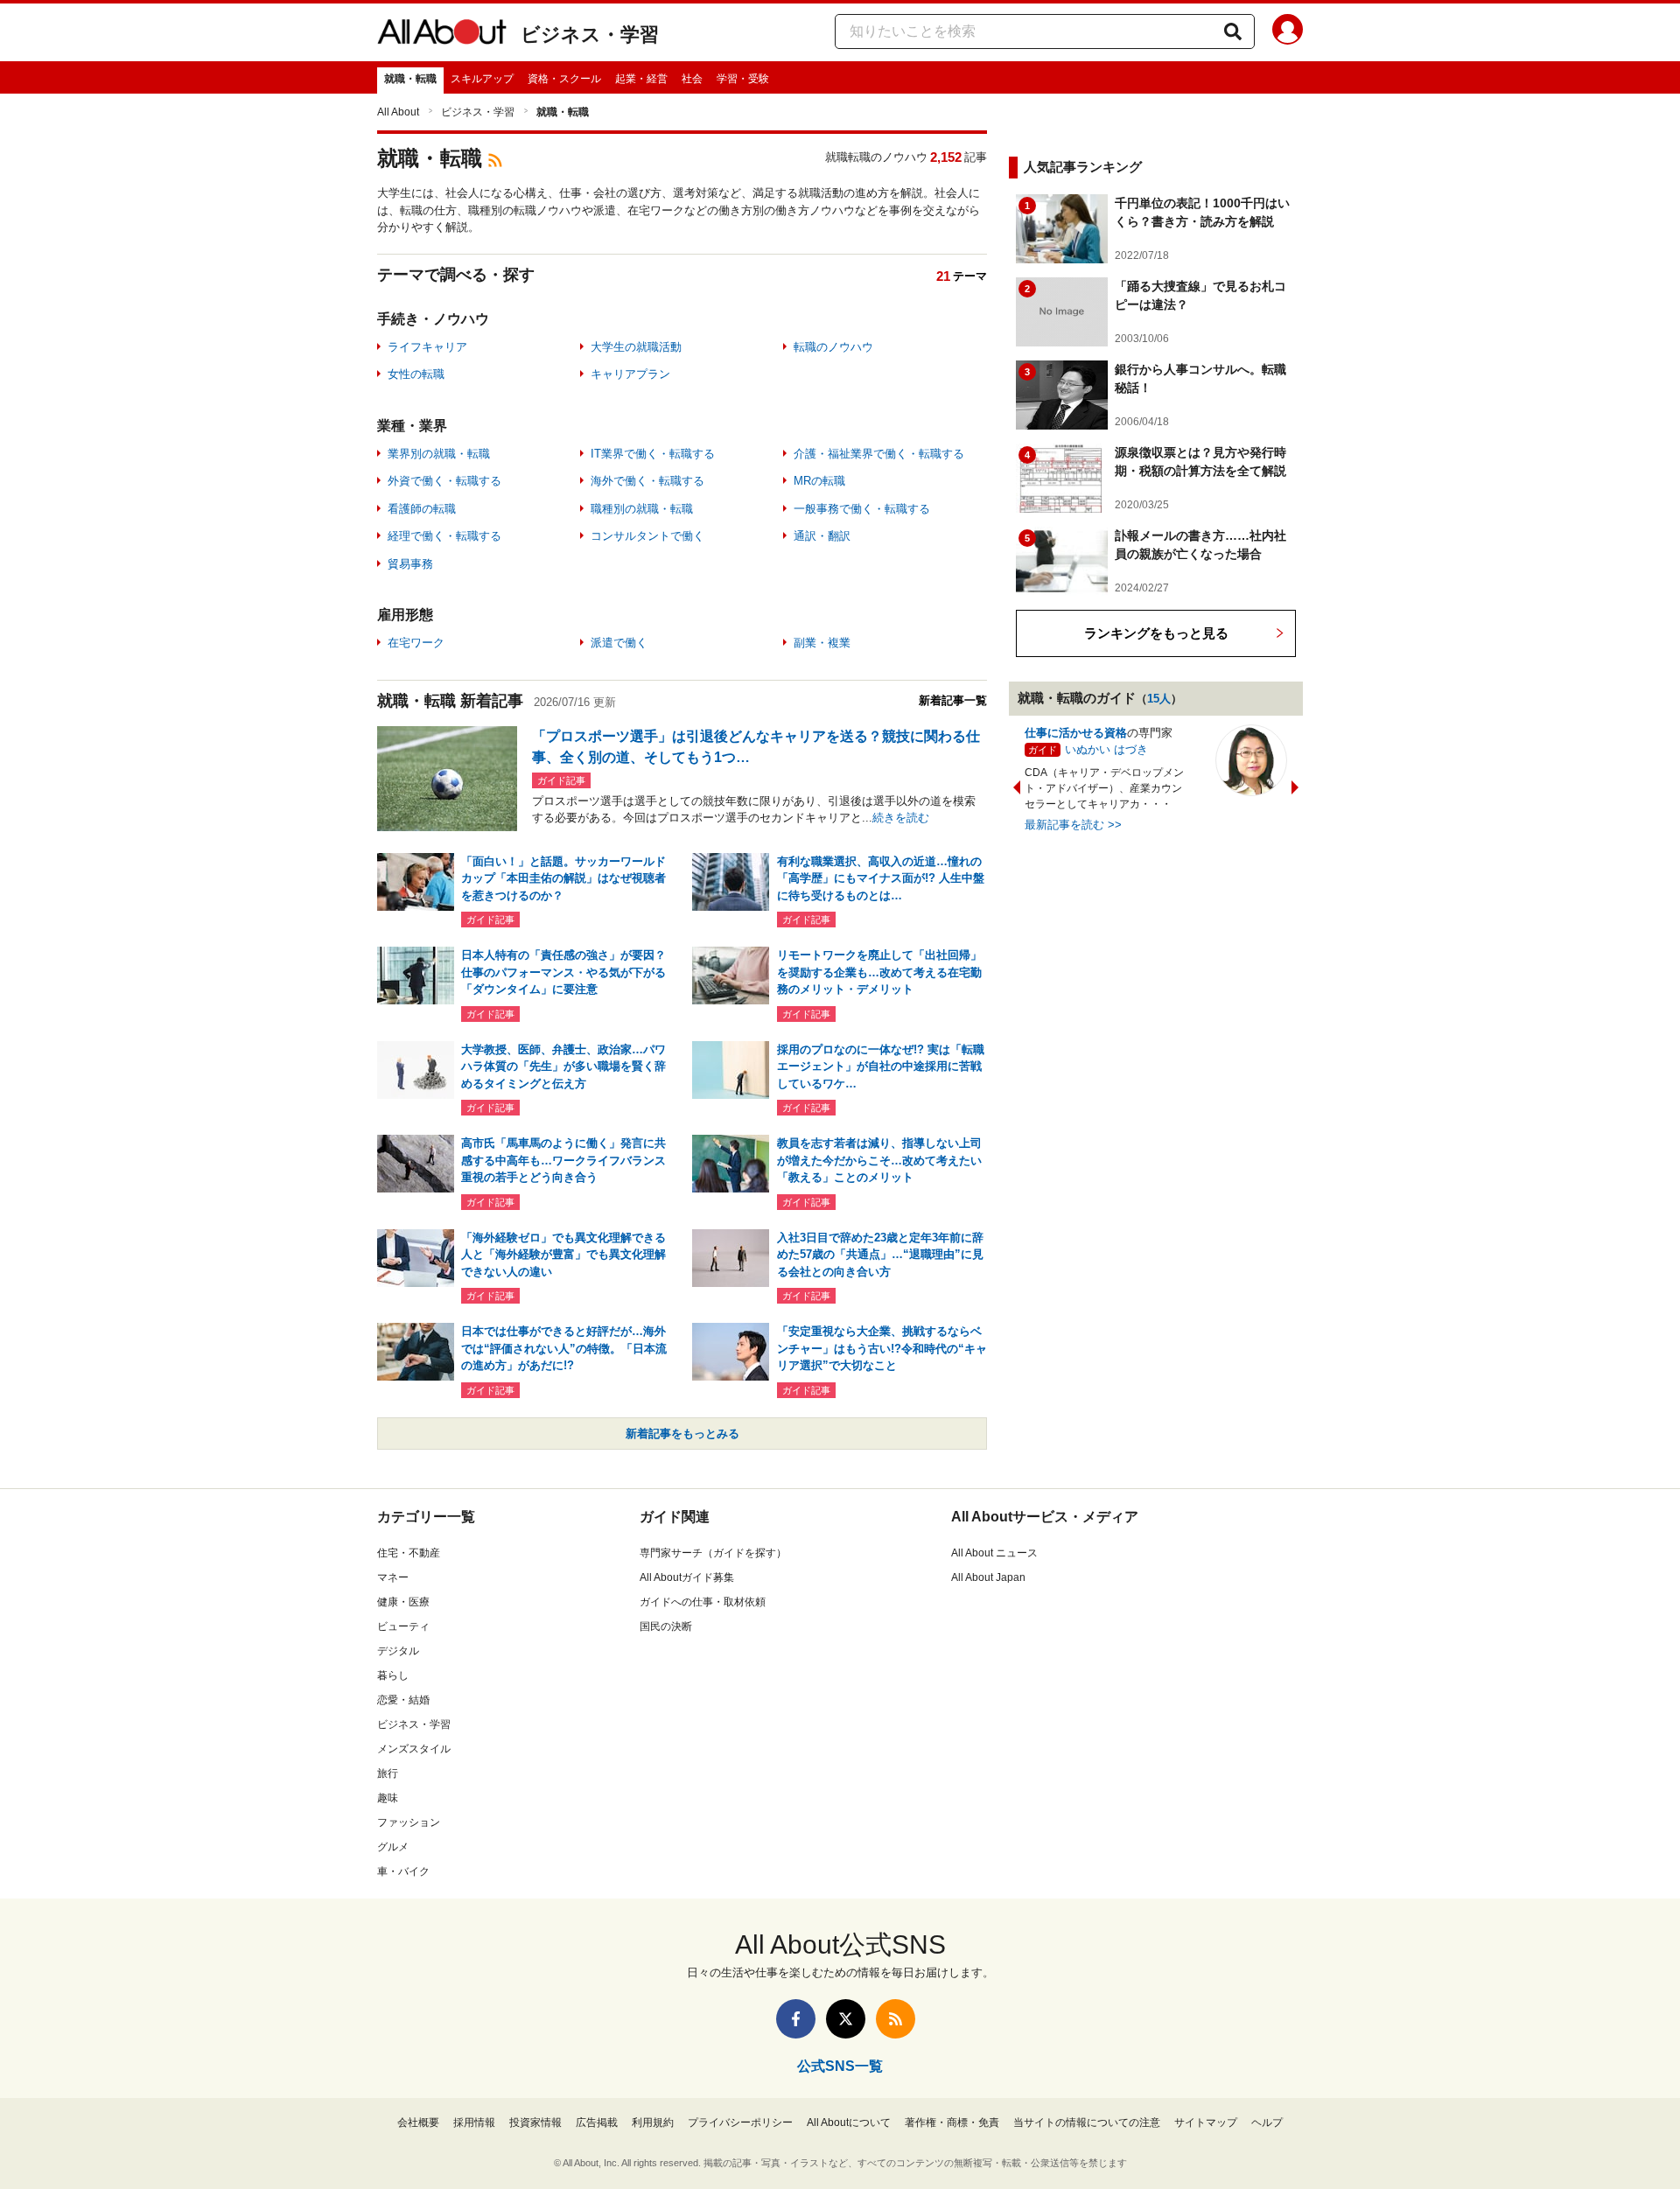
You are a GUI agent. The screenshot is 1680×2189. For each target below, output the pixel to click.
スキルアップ (482, 79)
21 (943, 276)
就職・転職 (410, 79)
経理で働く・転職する (444, 536)
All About (398, 112)
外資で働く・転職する (444, 481)
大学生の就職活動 (636, 347)
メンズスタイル (414, 1749)
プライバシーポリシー (740, 2123)
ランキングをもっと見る (1156, 633)
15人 (1159, 699)
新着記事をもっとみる (682, 1434)
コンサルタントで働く (647, 536)
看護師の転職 (422, 509)
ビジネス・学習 (590, 35)
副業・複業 (822, 643)
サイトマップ (1206, 2123)
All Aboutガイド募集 (687, 1577)
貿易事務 (410, 564)
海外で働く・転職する (647, 481)
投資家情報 (535, 2123)
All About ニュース (994, 1553)
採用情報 (474, 2123)
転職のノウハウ (833, 347)
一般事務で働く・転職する (862, 509)
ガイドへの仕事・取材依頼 (703, 1602)
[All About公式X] (846, 2019)
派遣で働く (619, 643)
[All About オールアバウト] (442, 35)
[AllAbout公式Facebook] (796, 2019)
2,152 (946, 157)
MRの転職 (819, 481)
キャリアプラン (630, 374)
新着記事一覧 (953, 700)
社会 (692, 79)
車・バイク (403, 1871)
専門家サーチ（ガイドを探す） (713, 1553)
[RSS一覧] (896, 2019)
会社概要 (418, 2123)
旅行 (388, 1773)
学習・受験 (743, 79)
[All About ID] (1288, 32)
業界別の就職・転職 (439, 454)
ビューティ (403, 1626)
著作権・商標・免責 (952, 2123)
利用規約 (653, 2123)
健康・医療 (403, 1602)
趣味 (388, 1798)
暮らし (393, 1675)
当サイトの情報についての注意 (1087, 2123)
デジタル (398, 1651)
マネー (393, 1577)
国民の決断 (666, 1626)
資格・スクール (564, 79)
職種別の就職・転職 (642, 509)
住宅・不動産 (409, 1553)
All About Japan (988, 1577)
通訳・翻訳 (822, 536)
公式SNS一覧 (840, 2066)
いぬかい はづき (1106, 749)
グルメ (393, 1847)
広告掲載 (597, 2123)
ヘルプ (1267, 2123)
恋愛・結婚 (403, 1700)
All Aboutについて (849, 2123)
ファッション (409, 1822)
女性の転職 (416, 374)
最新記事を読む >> (1073, 825)
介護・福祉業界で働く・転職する (879, 454)
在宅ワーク (416, 643)
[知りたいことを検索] (1233, 31)
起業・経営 (641, 79)
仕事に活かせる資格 (1076, 733)
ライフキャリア (427, 347)
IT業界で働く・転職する (653, 454)
